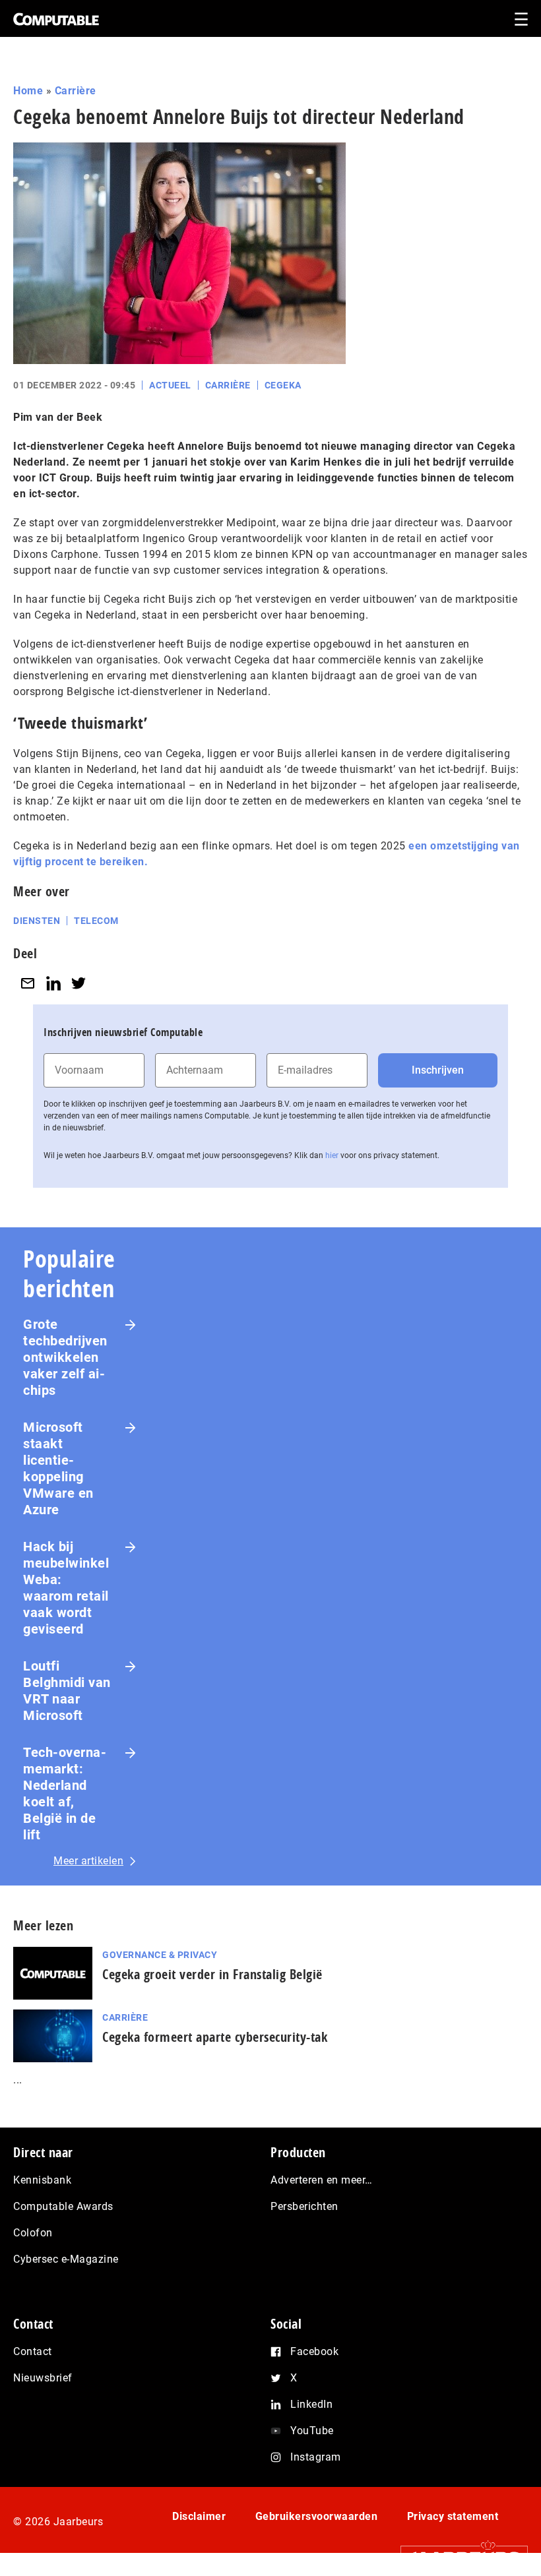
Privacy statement (453, 2516)
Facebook (314, 2351)
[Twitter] (79, 983)
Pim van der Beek (58, 417)
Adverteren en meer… (322, 2180)
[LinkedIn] (53, 983)
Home (28, 91)
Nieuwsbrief (43, 2378)
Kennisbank (42, 2180)
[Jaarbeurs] (458, 2557)
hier (332, 1155)
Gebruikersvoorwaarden (317, 2516)
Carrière (76, 91)
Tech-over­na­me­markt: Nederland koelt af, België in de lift (65, 1794)
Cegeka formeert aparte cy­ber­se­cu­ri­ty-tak (215, 2037)
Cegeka (283, 385)
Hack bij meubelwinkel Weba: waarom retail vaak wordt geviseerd (66, 1588)
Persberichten (304, 2206)
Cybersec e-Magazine (66, 2259)
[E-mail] (28, 983)
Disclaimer (199, 2516)
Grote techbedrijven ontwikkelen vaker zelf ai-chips (65, 1357)
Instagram (316, 2457)
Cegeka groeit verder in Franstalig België (212, 1974)
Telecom (96, 921)
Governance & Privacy (160, 1955)
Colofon (33, 2233)
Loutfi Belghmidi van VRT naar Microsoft (67, 1691)
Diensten (37, 921)
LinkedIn (311, 2404)
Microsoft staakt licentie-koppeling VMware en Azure (58, 1468)
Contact (33, 2351)
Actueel (170, 385)
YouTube (312, 2431)
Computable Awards (63, 2206)
